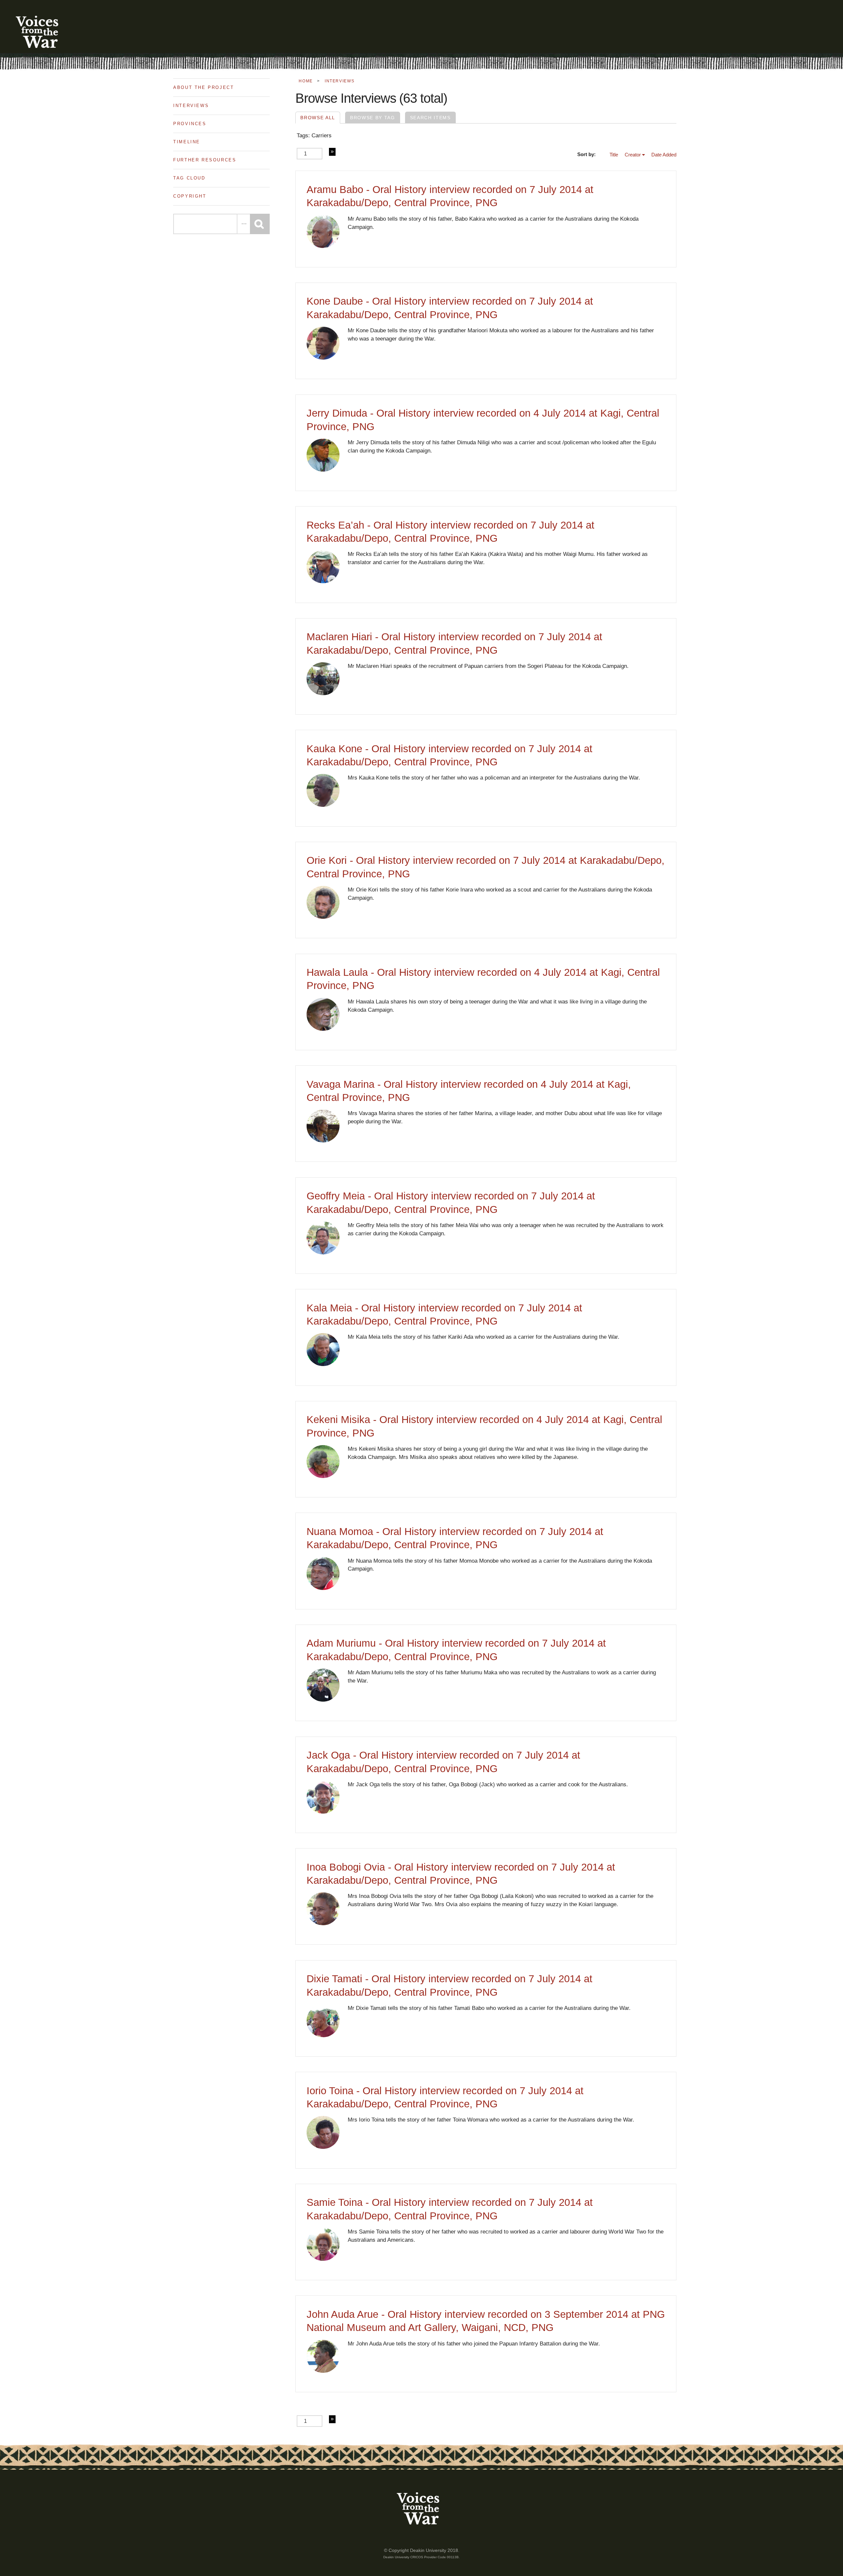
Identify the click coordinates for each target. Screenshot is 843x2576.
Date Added (664, 155)
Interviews (191, 106)
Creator (633, 155)
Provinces (190, 124)
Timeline (187, 142)
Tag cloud (189, 178)
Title (614, 155)
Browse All (318, 118)
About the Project (204, 87)
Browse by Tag (373, 118)
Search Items (430, 118)
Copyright (190, 196)
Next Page (332, 152)
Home (306, 81)
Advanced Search (243, 224)
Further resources (205, 160)
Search (260, 224)
